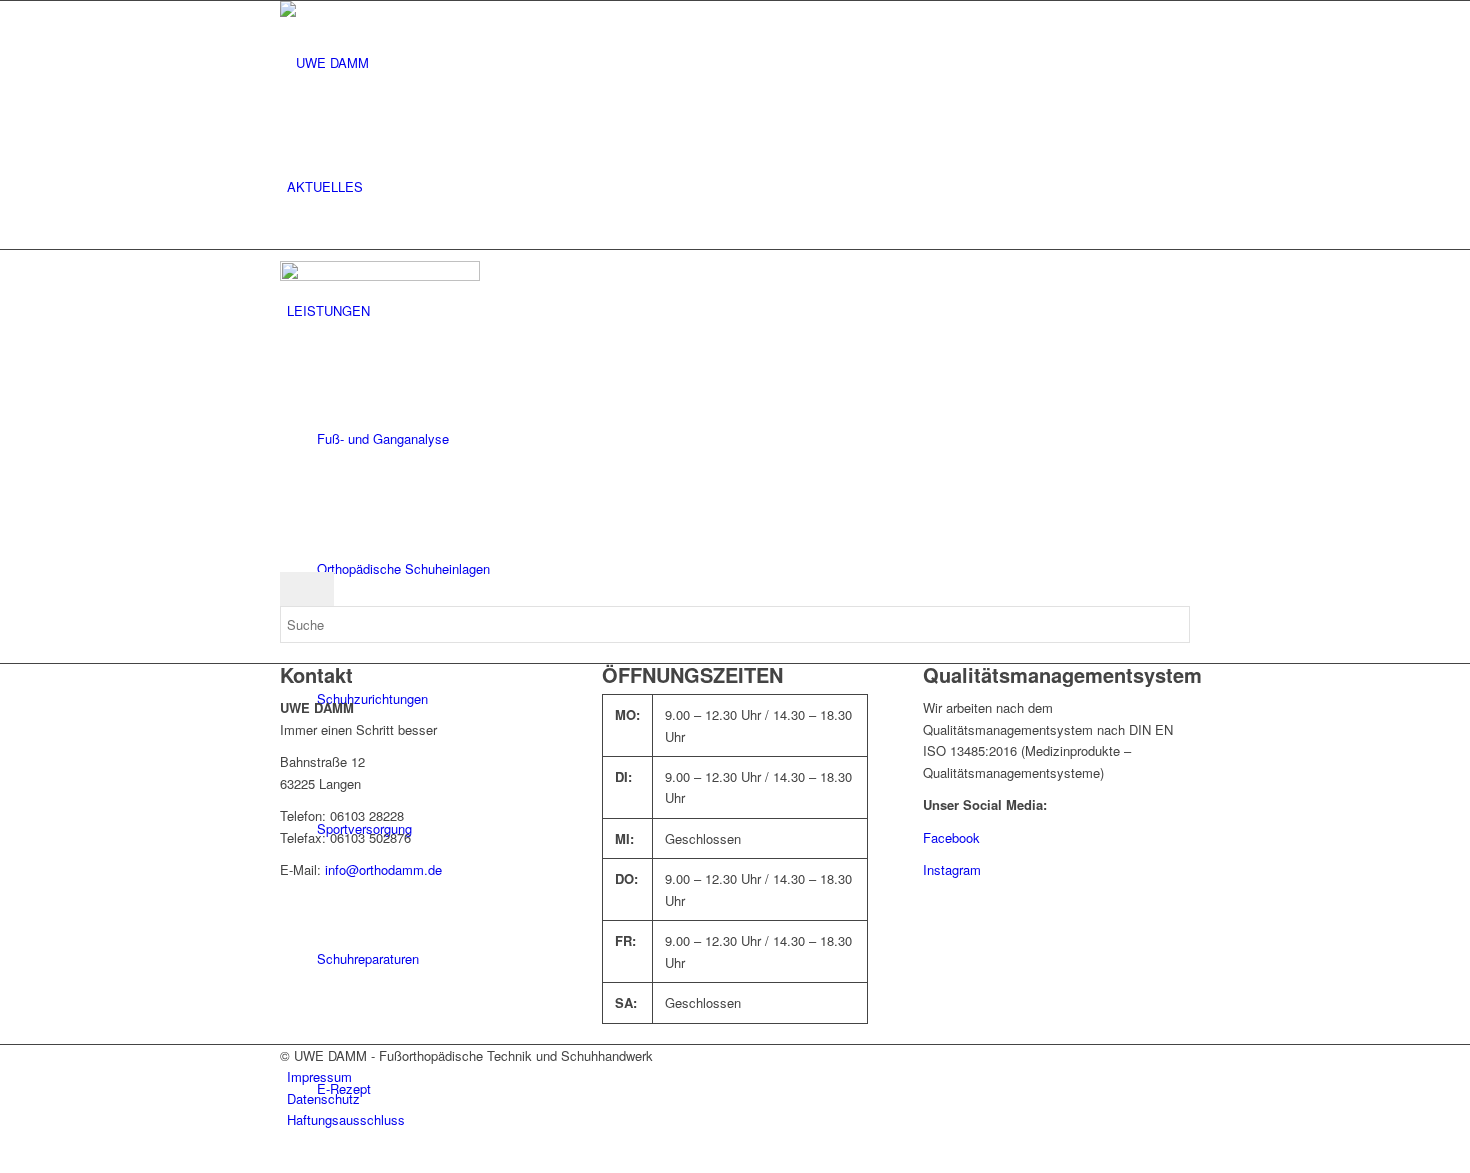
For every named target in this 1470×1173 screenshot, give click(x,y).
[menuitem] (738, 187)
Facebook (951, 837)
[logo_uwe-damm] (430, 62)
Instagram (952, 869)
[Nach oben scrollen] (5, 1160)
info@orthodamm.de (383, 869)
